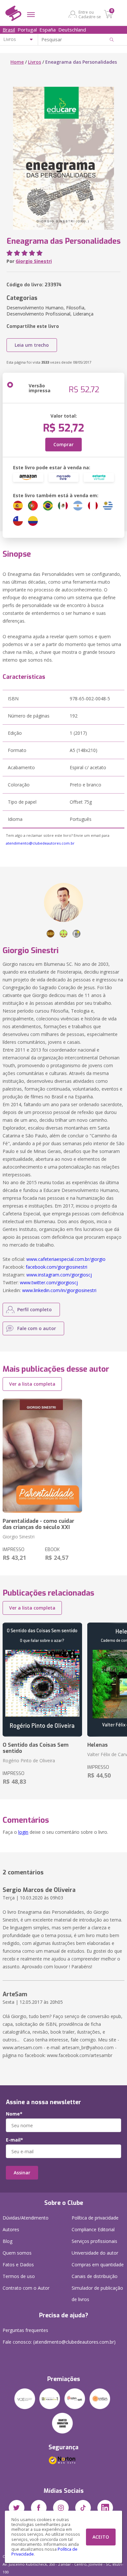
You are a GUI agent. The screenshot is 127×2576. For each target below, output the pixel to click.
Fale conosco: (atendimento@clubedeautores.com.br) (59, 2342)
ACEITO (101, 2537)
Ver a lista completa (32, 1384)
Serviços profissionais (94, 2241)
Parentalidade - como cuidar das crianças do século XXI (38, 1524)
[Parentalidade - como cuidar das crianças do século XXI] (42, 1456)
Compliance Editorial (93, 2229)
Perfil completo (35, 1309)
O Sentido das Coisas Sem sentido (35, 1748)
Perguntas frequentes (25, 2330)
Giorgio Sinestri (34, 261)
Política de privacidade (95, 2218)
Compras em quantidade (98, 2265)
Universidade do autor (95, 2253)
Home (17, 62)
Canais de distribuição (95, 2276)
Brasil (9, 30)
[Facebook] (39, 2508)
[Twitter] (17, 2508)
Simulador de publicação (97, 2294)
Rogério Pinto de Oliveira (29, 1760)
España (48, 30)
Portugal (27, 30)
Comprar (63, 444)
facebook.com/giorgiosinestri (56, 1267)
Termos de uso (19, 2276)
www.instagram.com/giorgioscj (59, 1275)
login (23, 1832)
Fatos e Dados (18, 2265)
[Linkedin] (105, 2508)
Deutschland (72, 30)
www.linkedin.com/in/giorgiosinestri (59, 1290)
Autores (11, 2229)
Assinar (22, 2173)
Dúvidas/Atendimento (26, 2218)
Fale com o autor (37, 1328)
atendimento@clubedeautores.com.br (40, 843)
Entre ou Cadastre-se (90, 14)
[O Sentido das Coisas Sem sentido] (42, 1680)
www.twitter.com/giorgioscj (49, 1282)
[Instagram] (61, 2508)
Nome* (14, 2114)
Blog (7, 2241)
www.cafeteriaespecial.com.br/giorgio (66, 1259)
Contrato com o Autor (26, 2288)
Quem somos (17, 2253)
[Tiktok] (83, 2508)
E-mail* (14, 2140)
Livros (35, 62)
